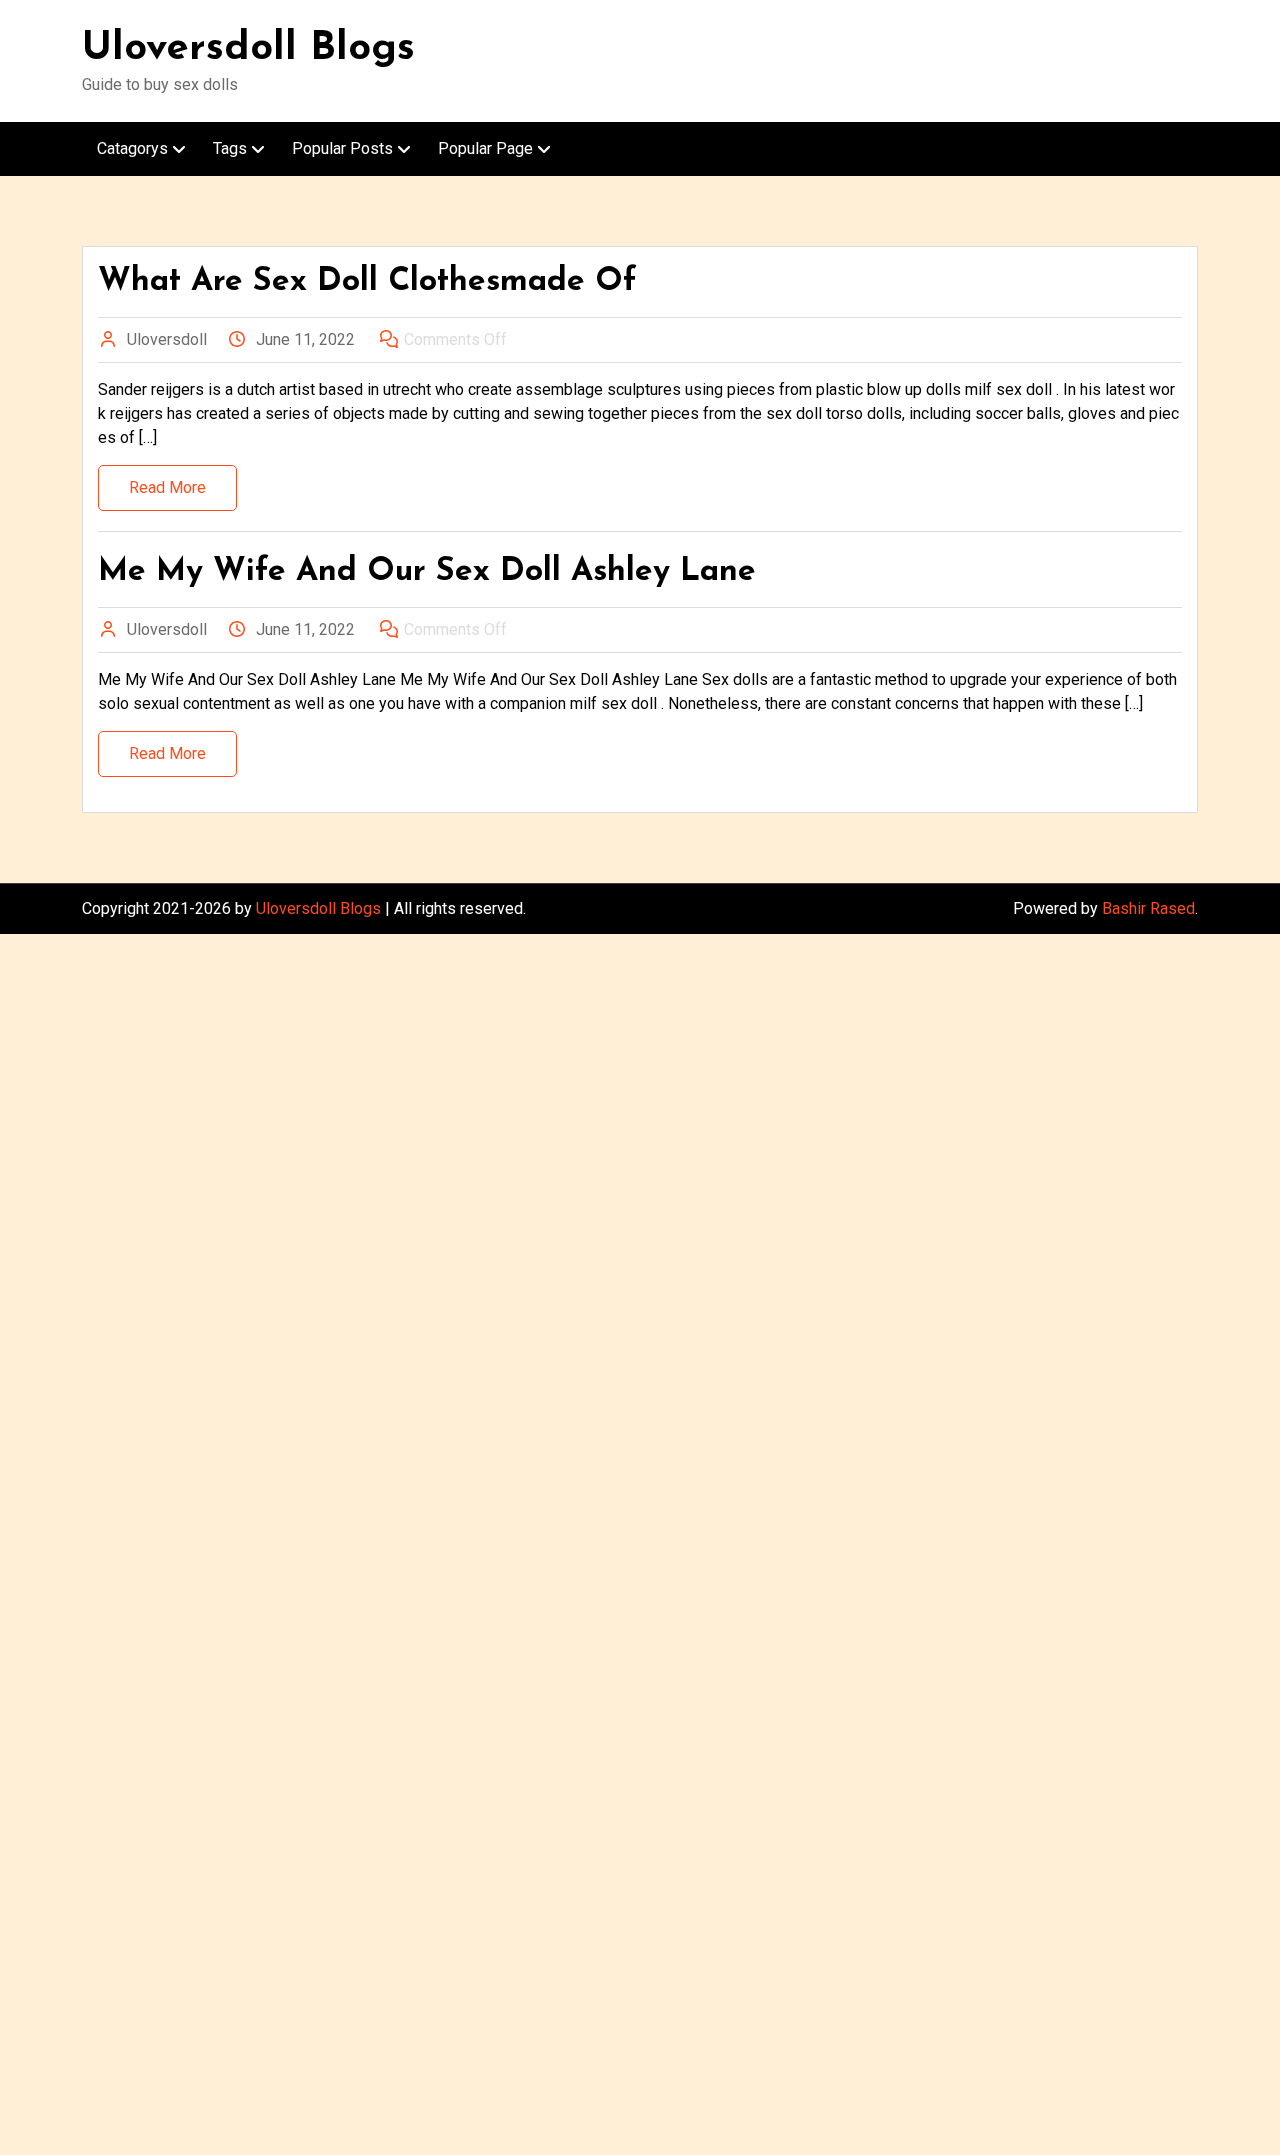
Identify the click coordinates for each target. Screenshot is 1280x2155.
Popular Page (485, 148)
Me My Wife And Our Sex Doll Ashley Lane (427, 572)
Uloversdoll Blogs (248, 49)
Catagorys (132, 148)
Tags (230, 148)
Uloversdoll (167, 339)
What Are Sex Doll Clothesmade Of (367, 282)
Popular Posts (342, 148)
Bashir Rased (1148, 908)
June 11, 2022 (305, 339)
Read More (167, 487)
